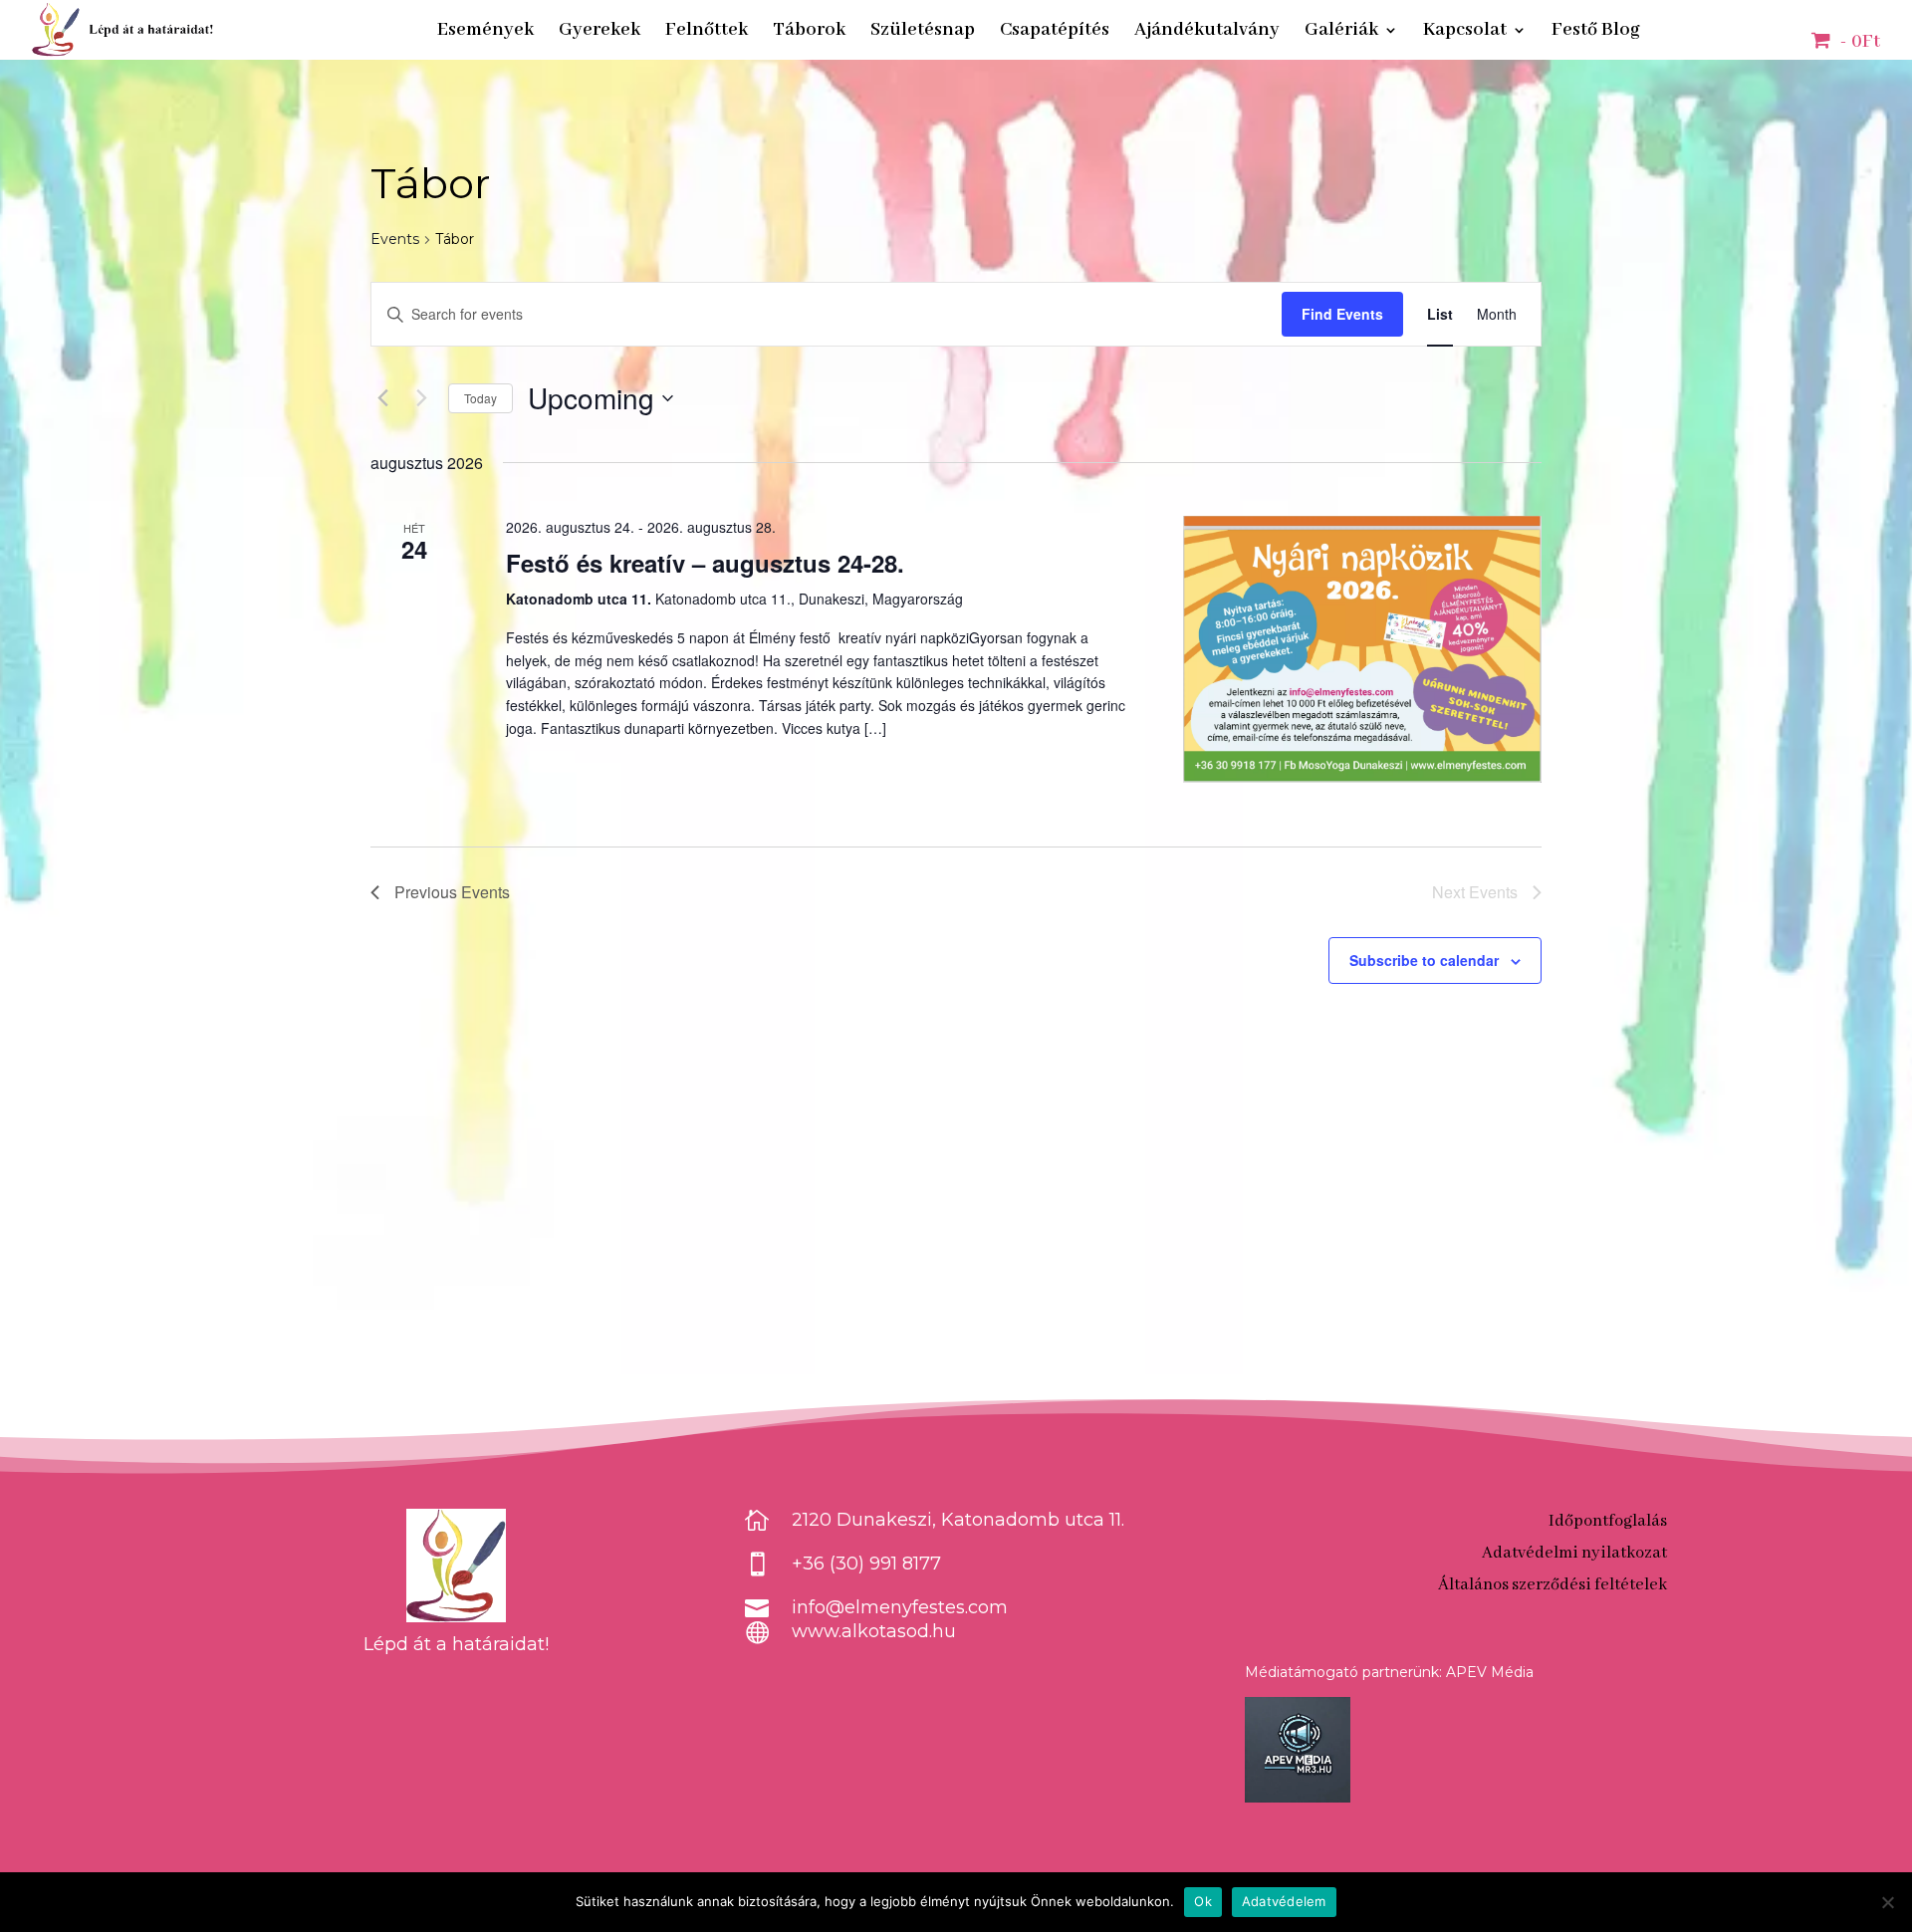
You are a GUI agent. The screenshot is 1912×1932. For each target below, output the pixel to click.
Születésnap (923, 32)
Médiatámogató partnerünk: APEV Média (1389, 1672)
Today (480, 398)
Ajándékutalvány (1207, 32)
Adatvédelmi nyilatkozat (1574, 1553)
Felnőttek (707, 32)
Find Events (1342, 314)
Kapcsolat (1465, 32)
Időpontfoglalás (1608, 1521)
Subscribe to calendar (1424, 960)
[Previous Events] (382, 398)
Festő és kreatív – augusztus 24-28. (705, 563)
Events (395, 239)
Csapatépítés (1055, 32)
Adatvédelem (1284, 1901)
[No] (1887, 1902)
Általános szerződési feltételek (1553, 1585)
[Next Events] (421, 398)
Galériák (1341, 32)
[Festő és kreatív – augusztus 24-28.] (1362, 649)
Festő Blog (1596, 32)
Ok (1203, 1901)
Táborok (809, 32)
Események (485, 32)
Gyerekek (599, 32)
